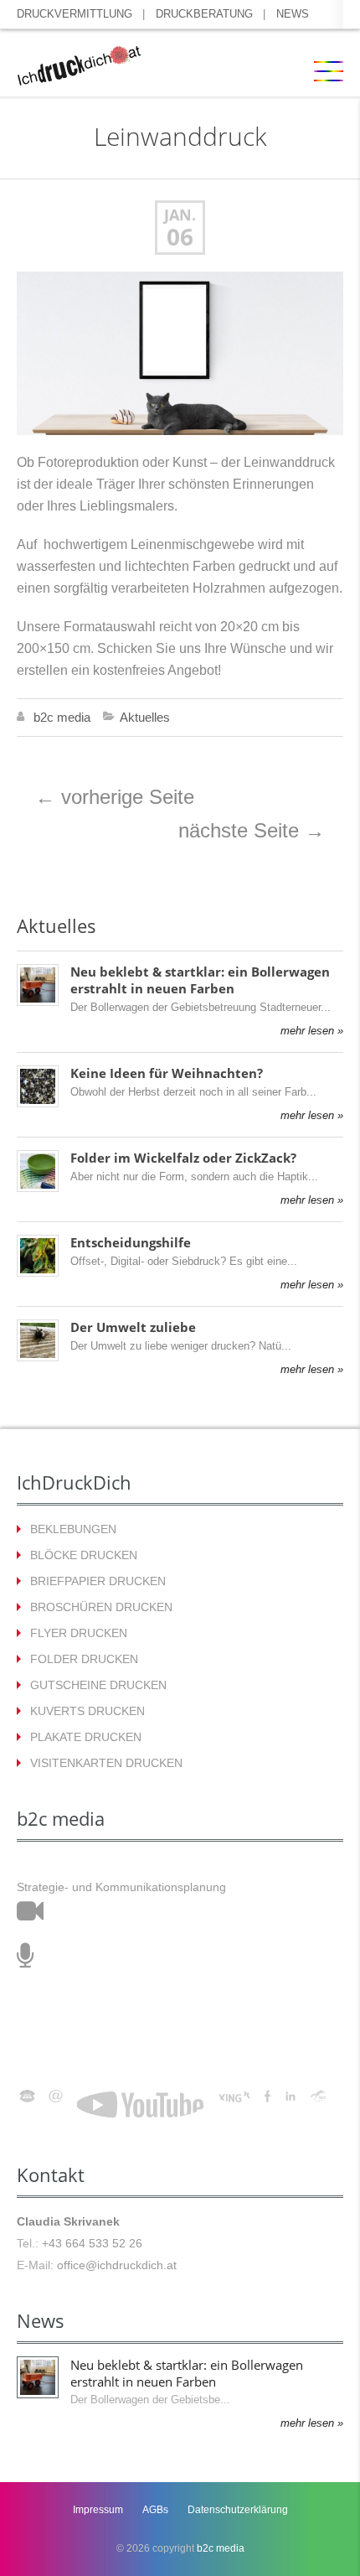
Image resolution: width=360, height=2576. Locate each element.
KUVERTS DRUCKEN (87, 1711)
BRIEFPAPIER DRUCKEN (98, 1581)
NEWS (293, 14)
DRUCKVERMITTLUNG (75, 14)
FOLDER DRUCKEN (84, 1659)
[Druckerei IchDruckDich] (79, 68)
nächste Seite (252, 830)
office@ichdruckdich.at (117, 2265)
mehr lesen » (312, 1031)
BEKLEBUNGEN (73, 1529)
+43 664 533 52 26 (92, 2243)
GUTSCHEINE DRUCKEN (98, 1685)
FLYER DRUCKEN (79, 1633)
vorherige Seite (115, 797)
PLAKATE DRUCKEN (86, 1737)
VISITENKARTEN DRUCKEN (106, 1763)
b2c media (62, 717)
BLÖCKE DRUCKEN (84, 1555)
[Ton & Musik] (26, 1961)
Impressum (98, 2510)
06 (180, 237)
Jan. (180, 215)
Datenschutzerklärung (238, 2510)
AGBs (155, 2510)
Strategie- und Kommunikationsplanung (121, 1887)
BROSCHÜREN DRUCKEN (101, 1607)
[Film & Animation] (30, 1916)
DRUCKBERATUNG (204, 14)
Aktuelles (145, 717)
